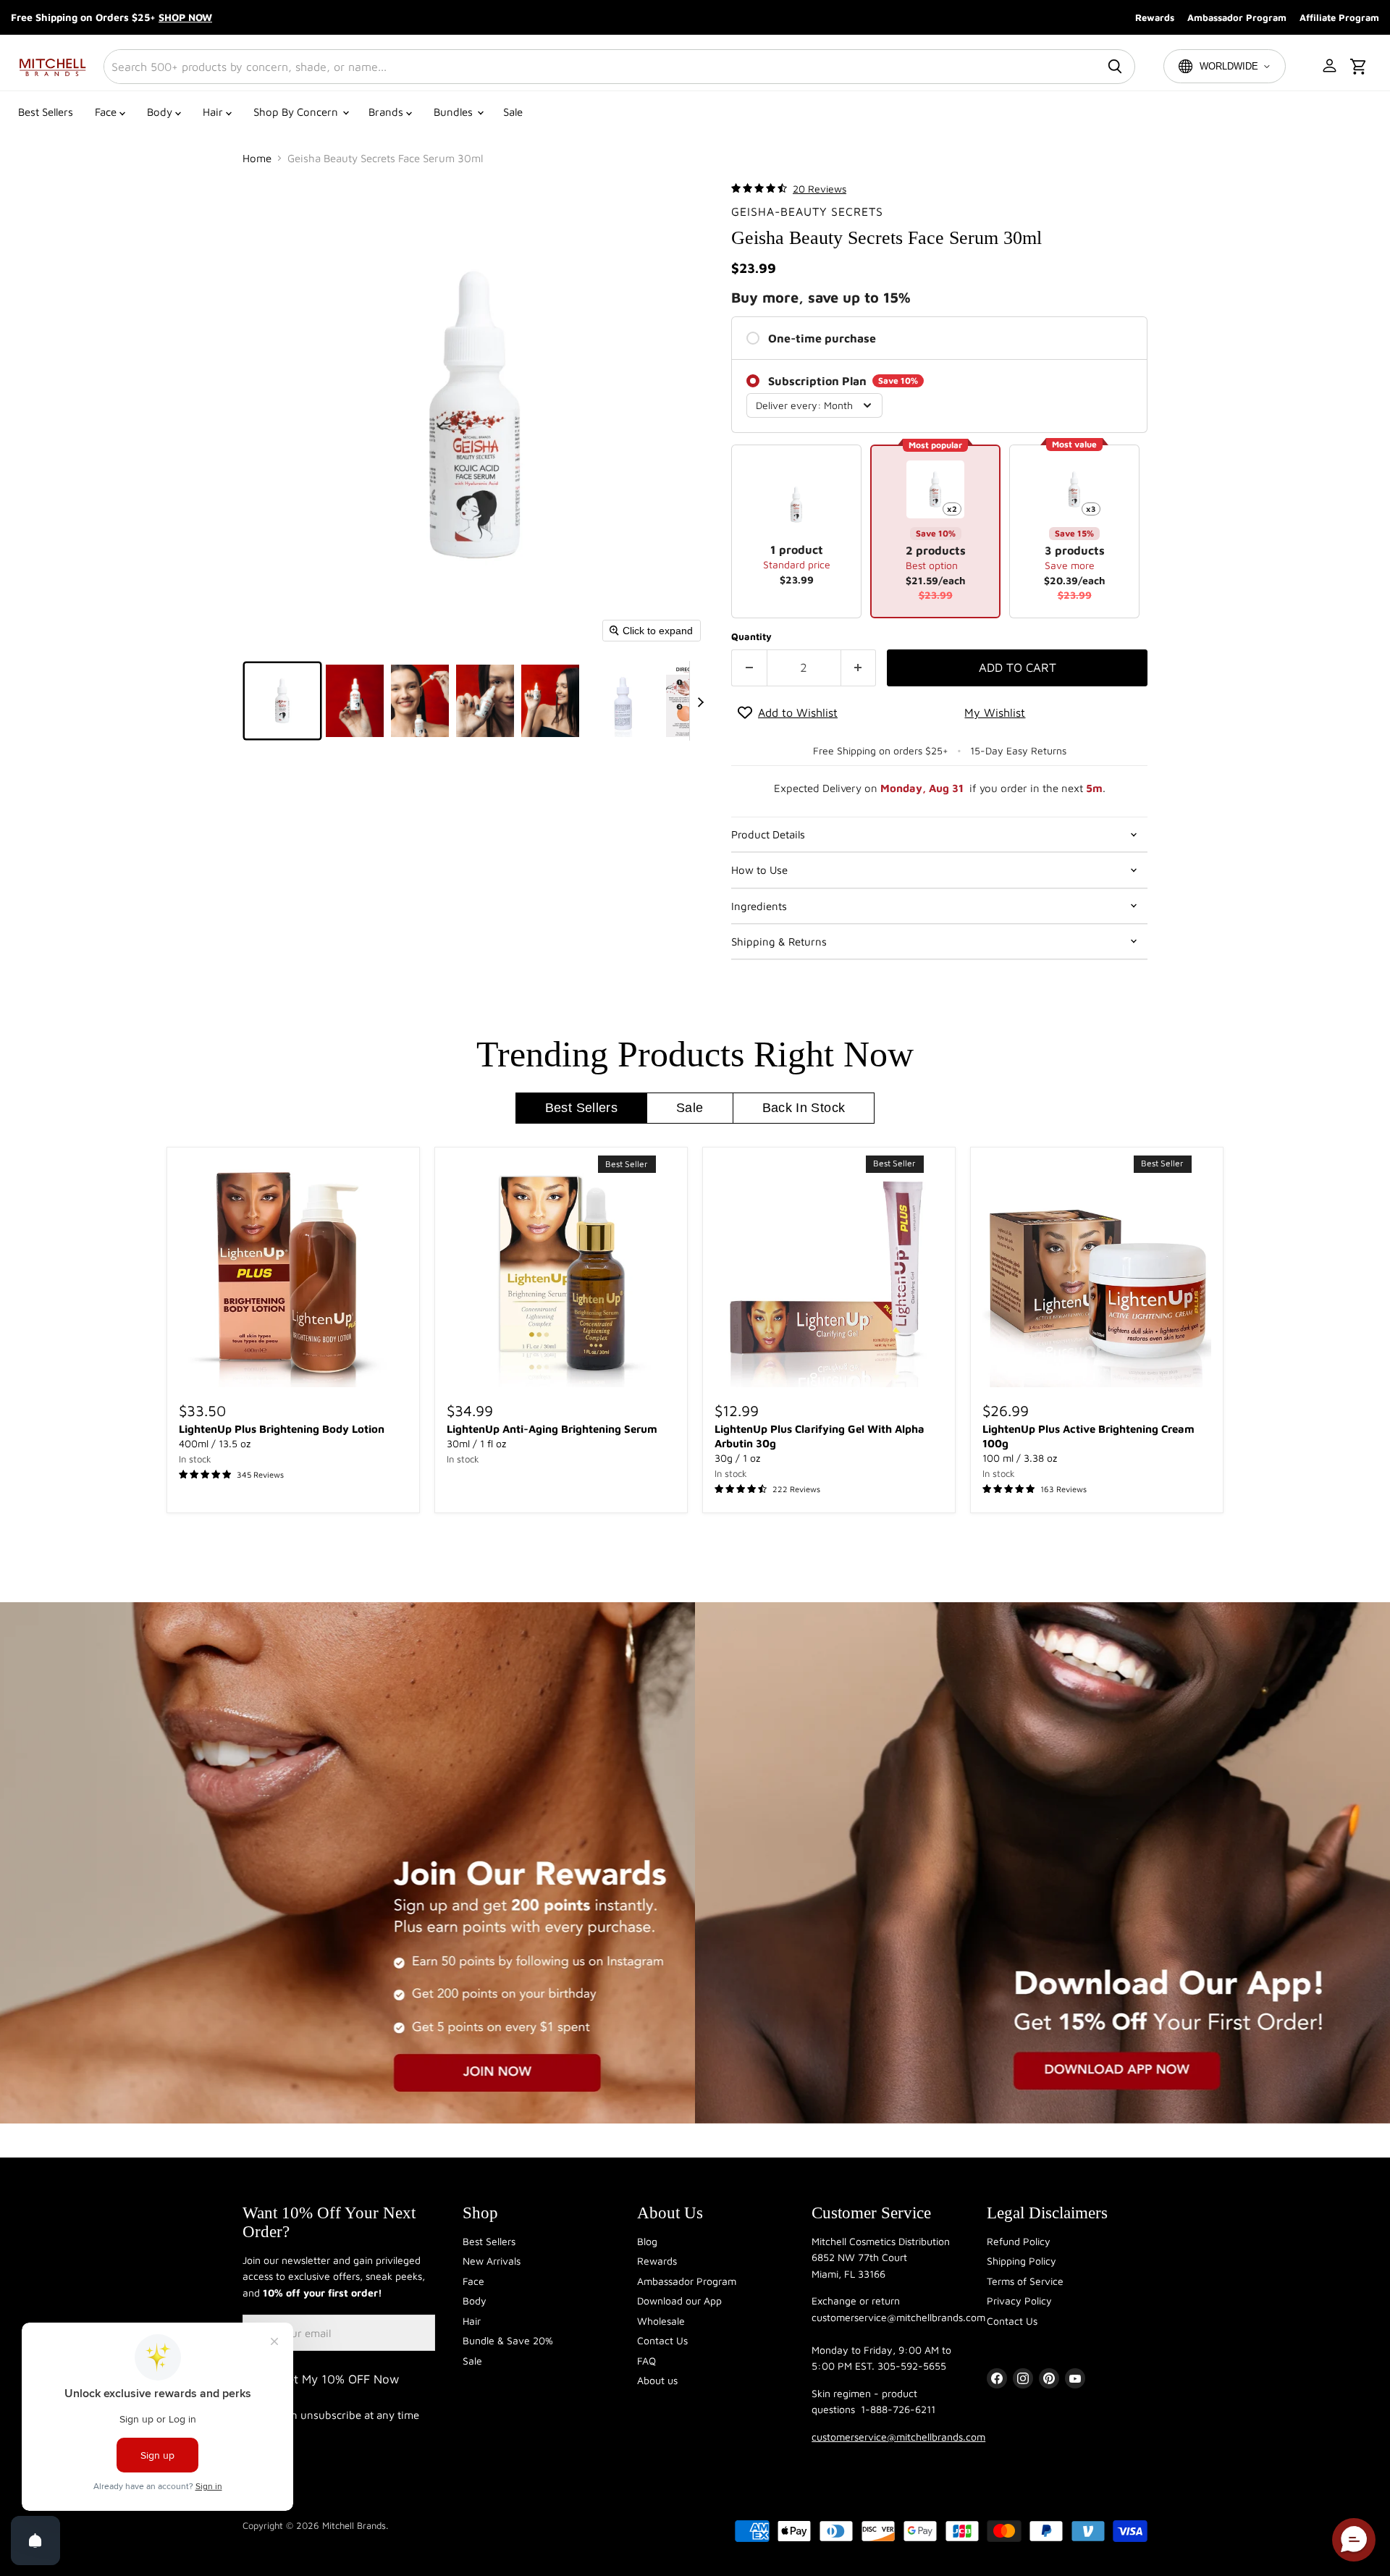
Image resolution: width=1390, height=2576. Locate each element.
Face (107, 112)
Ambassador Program (1237, 17)
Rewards (1155, 17)
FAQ (646, 2361)
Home (257, 158)
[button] (1331, 67)
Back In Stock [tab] (804, 1108)
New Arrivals (492, 2261)
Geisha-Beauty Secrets (807, 211)
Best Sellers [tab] (581, 1108)
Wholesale (661, 2321)
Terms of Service (1025, 2281)
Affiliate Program (1339, 17)
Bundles (455, 112)
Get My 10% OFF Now (339, 2379)
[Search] (1115, 67)
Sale (513, 112)
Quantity (751, 637)
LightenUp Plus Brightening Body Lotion (282, 1429)
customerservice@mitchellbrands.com (898, 2437)
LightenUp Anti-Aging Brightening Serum (552, 1429)
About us (657, 2380)
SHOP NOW (185, 17)
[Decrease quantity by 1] (749, 668)
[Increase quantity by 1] (859, 668)
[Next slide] (701, 701)
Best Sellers (46, 112)
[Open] (35, 2541)
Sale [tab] (690, 1108)
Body (161, 112)
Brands (387, 112)
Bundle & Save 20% (508, 2340)
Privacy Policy (1019, 2301)
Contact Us (662, 2340)
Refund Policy (1019, 2241)
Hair (214, 112)
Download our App (679, 2301)
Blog (647, 2241)
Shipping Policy (1022, 2261)
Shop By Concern (297, 112)
